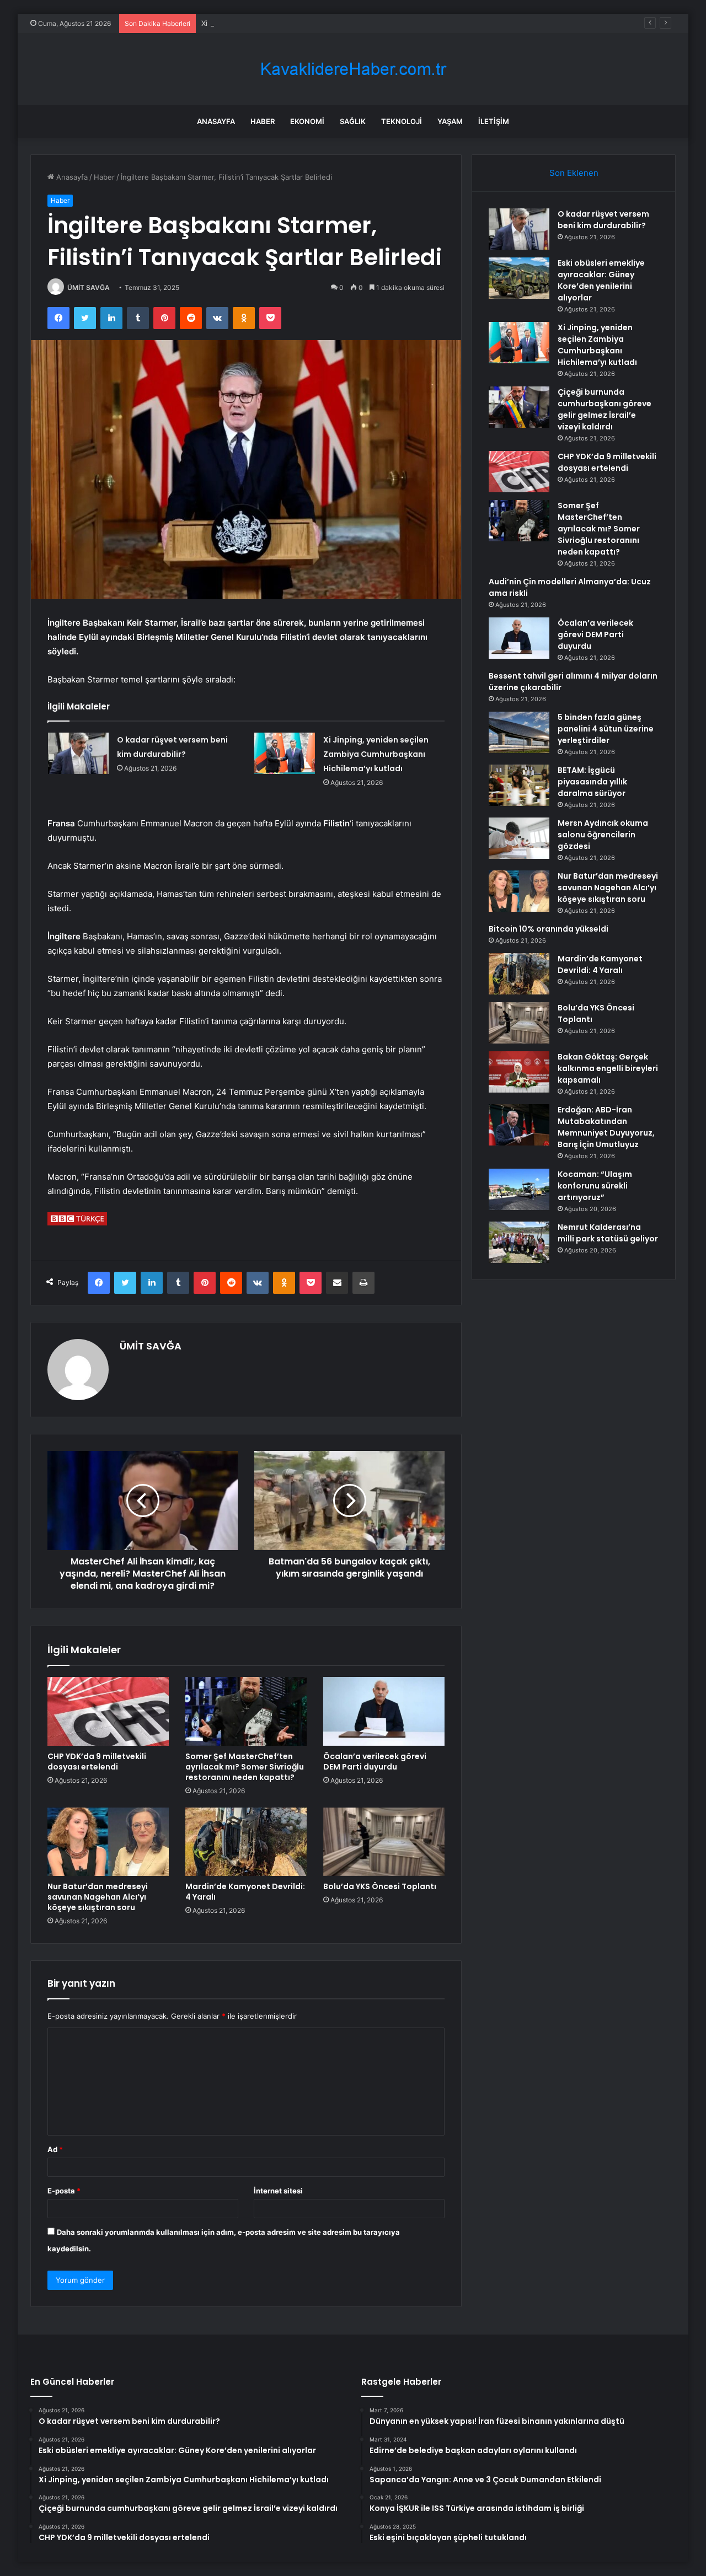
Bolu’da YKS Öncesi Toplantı (380, 1886)
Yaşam (450, 121)
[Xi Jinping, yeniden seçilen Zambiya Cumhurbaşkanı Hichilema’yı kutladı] (285, 753)
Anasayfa (216, 121)
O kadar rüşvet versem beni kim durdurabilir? (603, 220)
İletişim (494, 121)
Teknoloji (402, 121)
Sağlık (353, 121)
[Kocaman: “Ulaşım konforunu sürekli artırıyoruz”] (519, 1189)
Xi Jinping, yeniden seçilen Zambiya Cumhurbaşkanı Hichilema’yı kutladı (323, 23)
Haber (263, 121)
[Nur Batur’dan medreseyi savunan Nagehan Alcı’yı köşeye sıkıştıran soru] (108, 1842)
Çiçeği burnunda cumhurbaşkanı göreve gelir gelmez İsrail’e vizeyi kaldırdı (605, 409)
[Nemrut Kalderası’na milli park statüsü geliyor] (519, 1242)
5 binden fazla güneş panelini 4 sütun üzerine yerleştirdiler (606, 729)
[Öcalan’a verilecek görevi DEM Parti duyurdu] (384, 1711)
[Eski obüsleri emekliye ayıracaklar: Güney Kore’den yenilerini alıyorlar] (519, 278)
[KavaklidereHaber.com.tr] (353, 69)
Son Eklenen (574, 173)
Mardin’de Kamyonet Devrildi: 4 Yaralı (245, 1892)
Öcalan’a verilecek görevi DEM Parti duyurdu (375, 1762)
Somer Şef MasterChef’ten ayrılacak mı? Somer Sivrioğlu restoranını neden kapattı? (245, 1767)
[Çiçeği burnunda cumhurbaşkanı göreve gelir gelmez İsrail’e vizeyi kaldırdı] (519, 407)
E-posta (64, 2191)
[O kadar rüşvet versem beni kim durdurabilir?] (78, 753)
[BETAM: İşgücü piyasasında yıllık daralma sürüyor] (519, 785)
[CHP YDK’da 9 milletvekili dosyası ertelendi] (108, 1711)
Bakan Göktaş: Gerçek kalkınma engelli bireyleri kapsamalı (608, 1068)
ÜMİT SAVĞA (89, 287)
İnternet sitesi (278, 2191)
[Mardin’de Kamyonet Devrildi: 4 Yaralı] (246, 1842)
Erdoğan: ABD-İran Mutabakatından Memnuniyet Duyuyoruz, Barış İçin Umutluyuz (606, 1127)
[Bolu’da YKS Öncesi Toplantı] (384, 1842)
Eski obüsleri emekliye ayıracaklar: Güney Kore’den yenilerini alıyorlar (601, 280)
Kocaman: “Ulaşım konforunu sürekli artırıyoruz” (595, 1186)
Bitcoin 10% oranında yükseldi (549, 929)
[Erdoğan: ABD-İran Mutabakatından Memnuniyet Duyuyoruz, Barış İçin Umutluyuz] (519, 1125)
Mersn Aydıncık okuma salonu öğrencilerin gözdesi (603, 835)
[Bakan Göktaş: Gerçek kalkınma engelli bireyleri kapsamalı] (519, 1072)
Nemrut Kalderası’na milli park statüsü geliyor (608, 1233)
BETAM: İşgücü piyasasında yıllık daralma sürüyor (592, 782)
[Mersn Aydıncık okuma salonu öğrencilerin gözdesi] (519, 838)
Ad (55, 2149)
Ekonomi (307, 121)
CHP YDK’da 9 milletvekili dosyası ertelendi (97, 1762)
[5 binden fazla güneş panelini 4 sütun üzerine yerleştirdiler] (519, 732)
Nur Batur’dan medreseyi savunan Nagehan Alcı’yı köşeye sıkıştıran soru (98, 1897)
